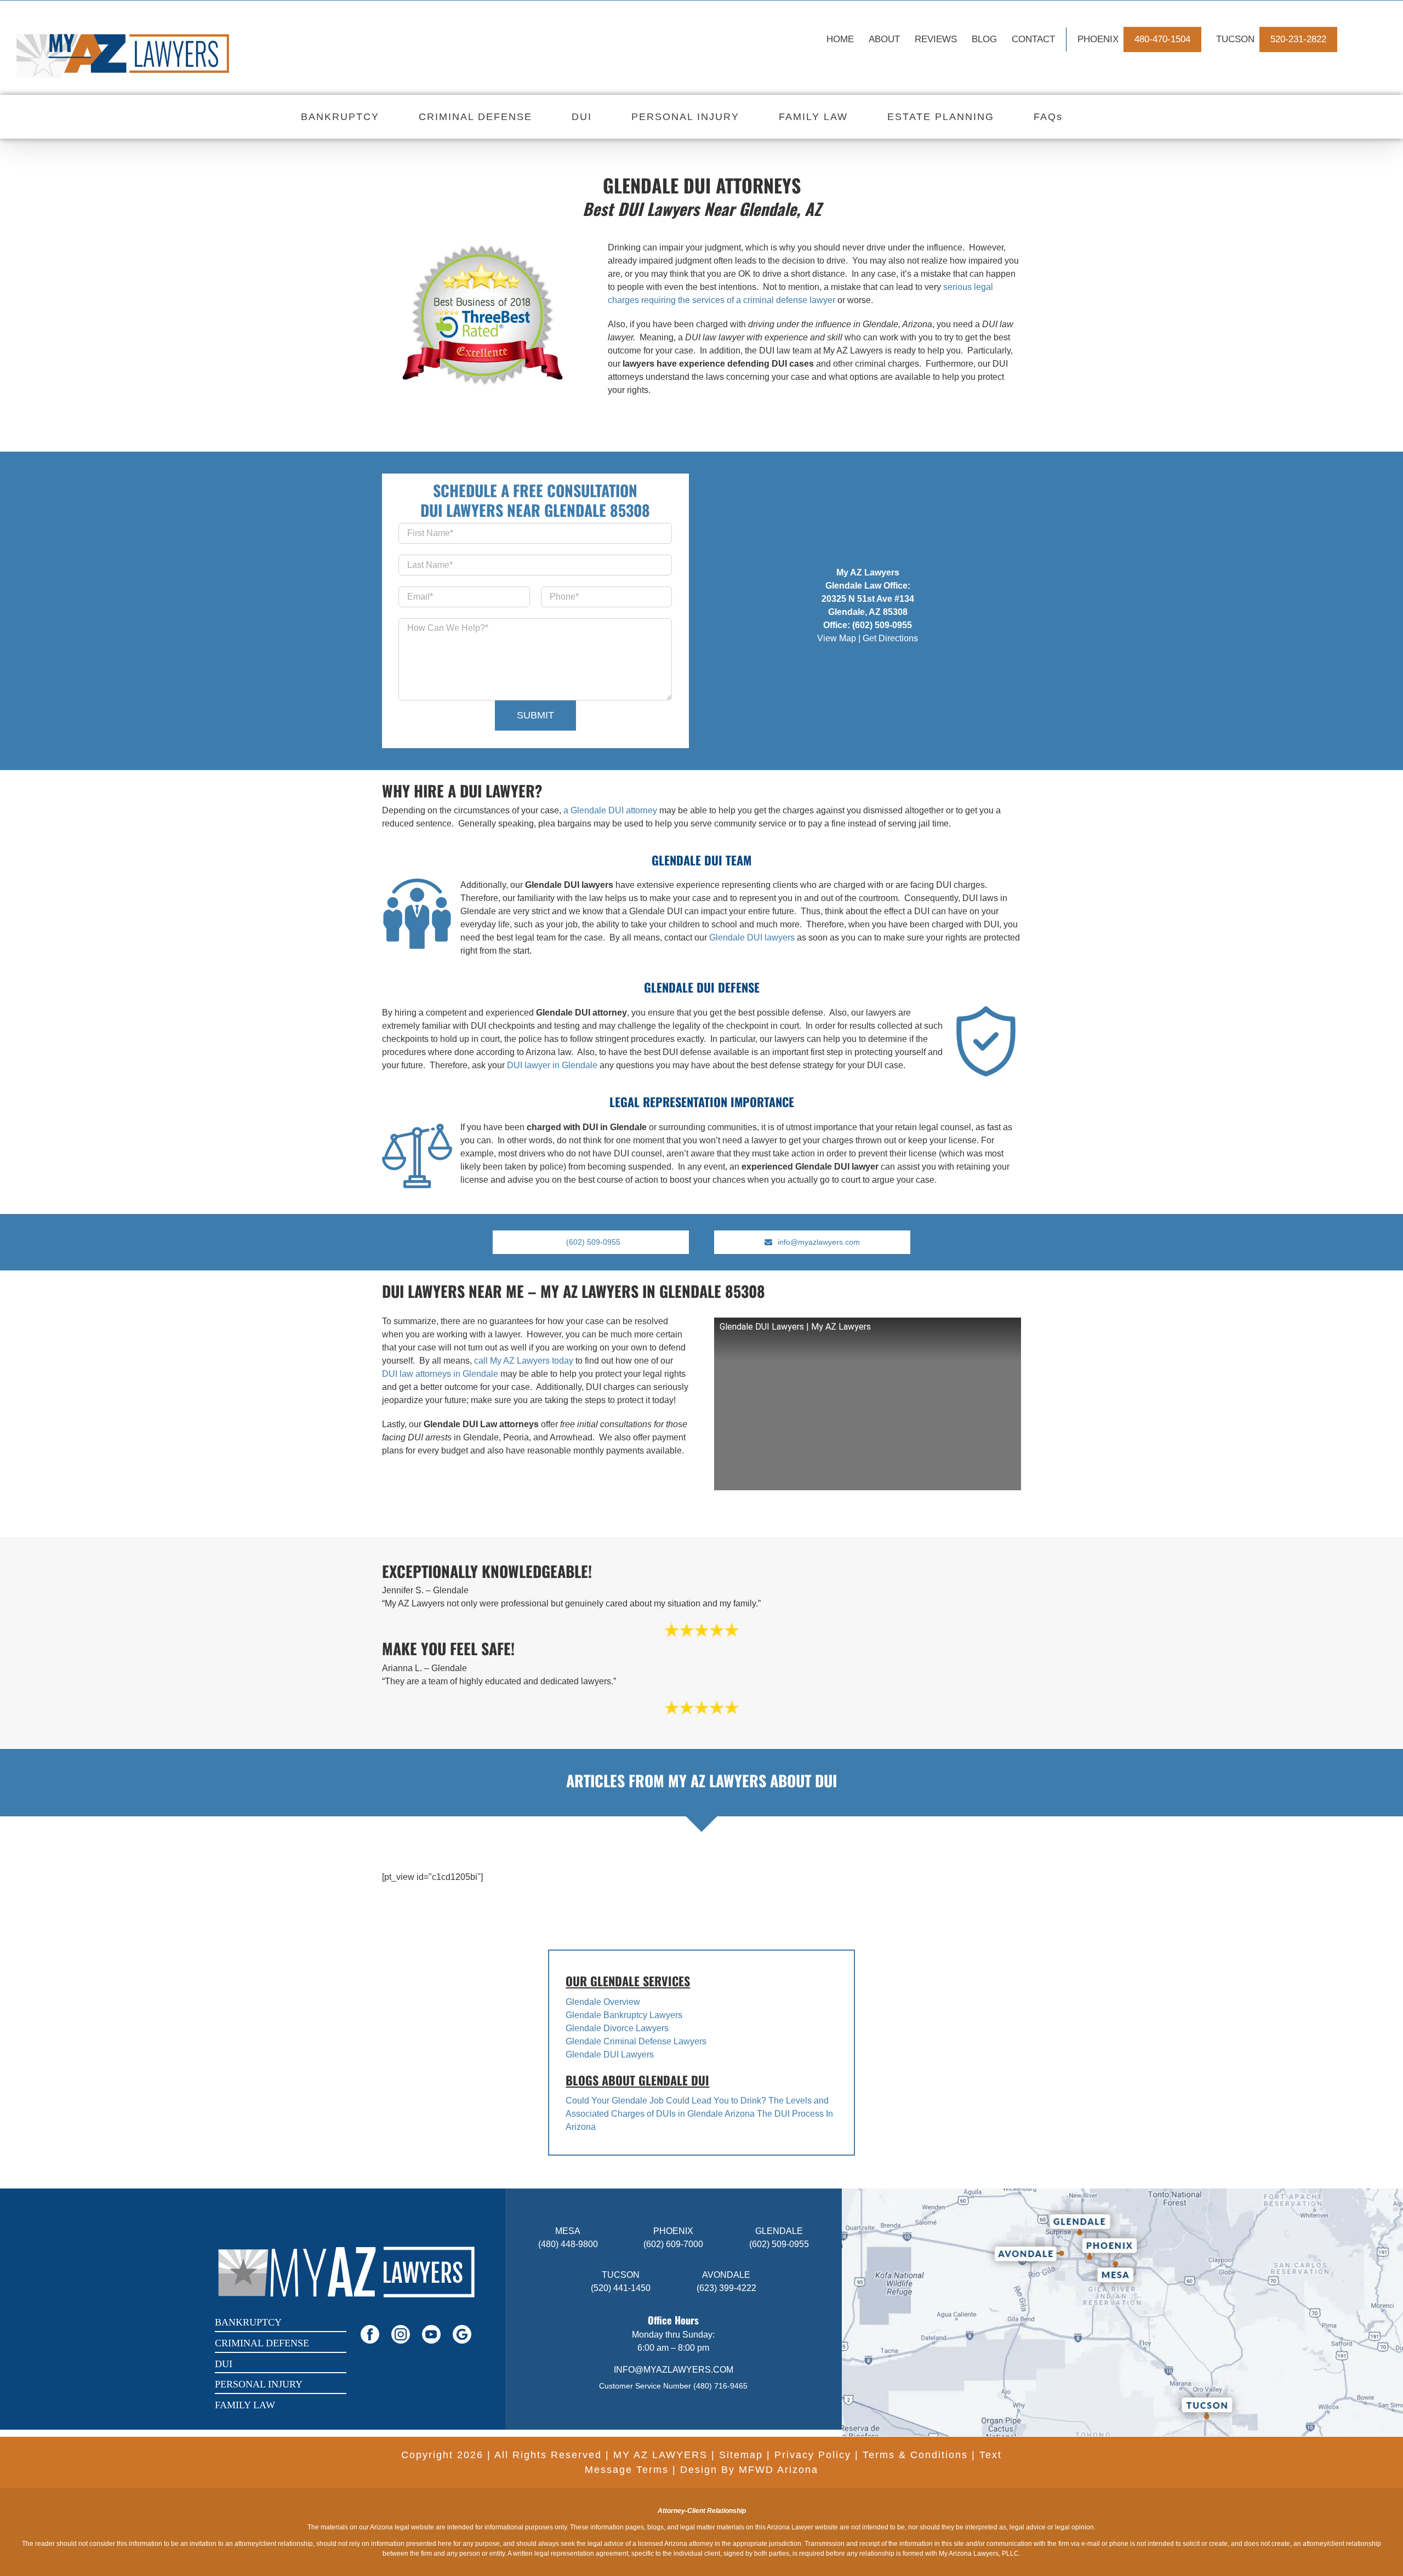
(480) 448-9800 (568, 2244)
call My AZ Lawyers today (524, 1361)
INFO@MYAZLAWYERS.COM (674, 2370)
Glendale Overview (603, 2002)
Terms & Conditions (915, 2455)
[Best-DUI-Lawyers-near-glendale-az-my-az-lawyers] (482, 245)
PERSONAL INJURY (259, 2384)
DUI (224, 2364)
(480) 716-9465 (720, 2386)
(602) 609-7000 (673, 2244)
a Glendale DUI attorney (610, 810)
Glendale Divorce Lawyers (617, 2028)
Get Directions (890, 638)
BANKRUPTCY (248, 2322)
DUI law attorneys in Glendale (440, 1374)
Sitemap (741, 2455)
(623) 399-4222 (726, 2288)
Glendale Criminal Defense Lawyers (636, 2041)
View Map (837, 638)
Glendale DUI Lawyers (610, 2054)
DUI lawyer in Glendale (552, 1065)
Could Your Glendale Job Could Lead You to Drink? (666, 2101)
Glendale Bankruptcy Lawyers (624, 2015)
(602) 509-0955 (882, 625)
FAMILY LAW (245, 2405)
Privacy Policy (813, 2455)
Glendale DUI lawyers (752, 937)
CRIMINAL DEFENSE (262, 2343)
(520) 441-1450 (621, 2288)
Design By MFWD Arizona (749, 2470)
